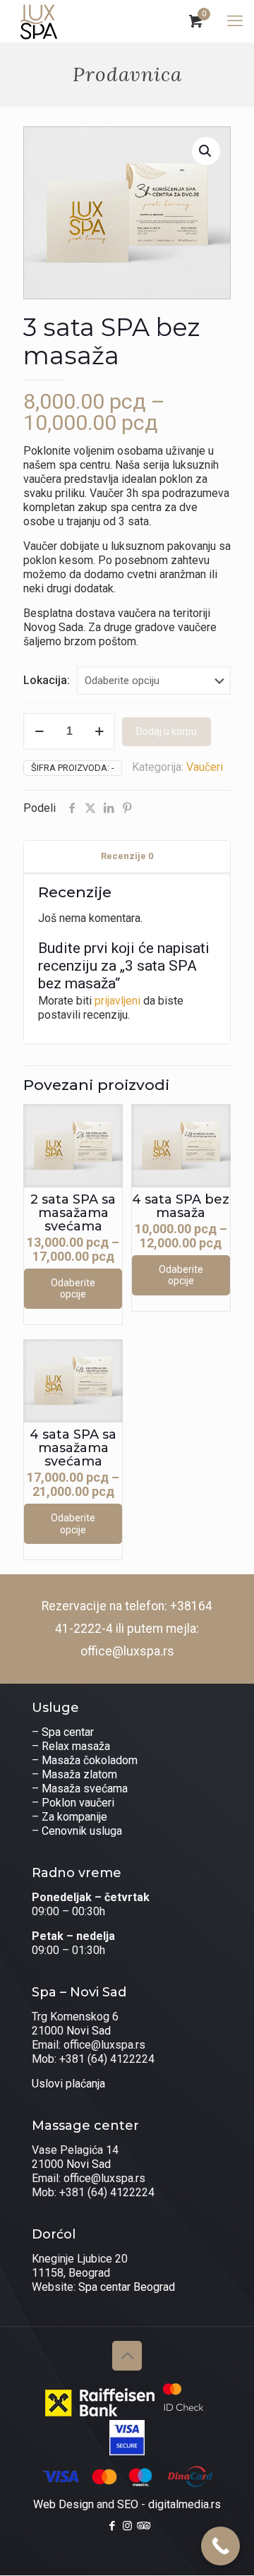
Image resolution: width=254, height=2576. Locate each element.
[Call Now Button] (220, 2546)
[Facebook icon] (113, 2526)
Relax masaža (76, 1746)
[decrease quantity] (39, 731)
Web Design (64, 2504)
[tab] (127, 857)
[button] (206, 151)
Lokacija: (47, 680)
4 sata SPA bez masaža (181, 1206)
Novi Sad (89, 2031)
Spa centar (68, 1732)
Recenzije (127, 856)
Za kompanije (74, 1817)
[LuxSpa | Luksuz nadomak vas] (39, 21)
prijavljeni (117, 1001)
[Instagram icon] (127, 2526)
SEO (128, 2504)
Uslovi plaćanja (68, 2084)
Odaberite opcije (73, 1289)
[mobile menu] (235, 21)
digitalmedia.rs (185, 2504)
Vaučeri (205, 767)
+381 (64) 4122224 (107, 2059)
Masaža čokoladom (90, 1760)
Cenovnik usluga (82, 1831)
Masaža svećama (85, 1789)
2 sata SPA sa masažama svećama (73, 1213)
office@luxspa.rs (127, 1651)
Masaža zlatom (79, 1774)
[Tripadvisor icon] (142, 2526)
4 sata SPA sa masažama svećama (73, 1448)
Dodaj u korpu (167, 731)
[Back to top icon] (127, 2356)
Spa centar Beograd (127, 2287)
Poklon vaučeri (78, 1803)
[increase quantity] (99, 731)
